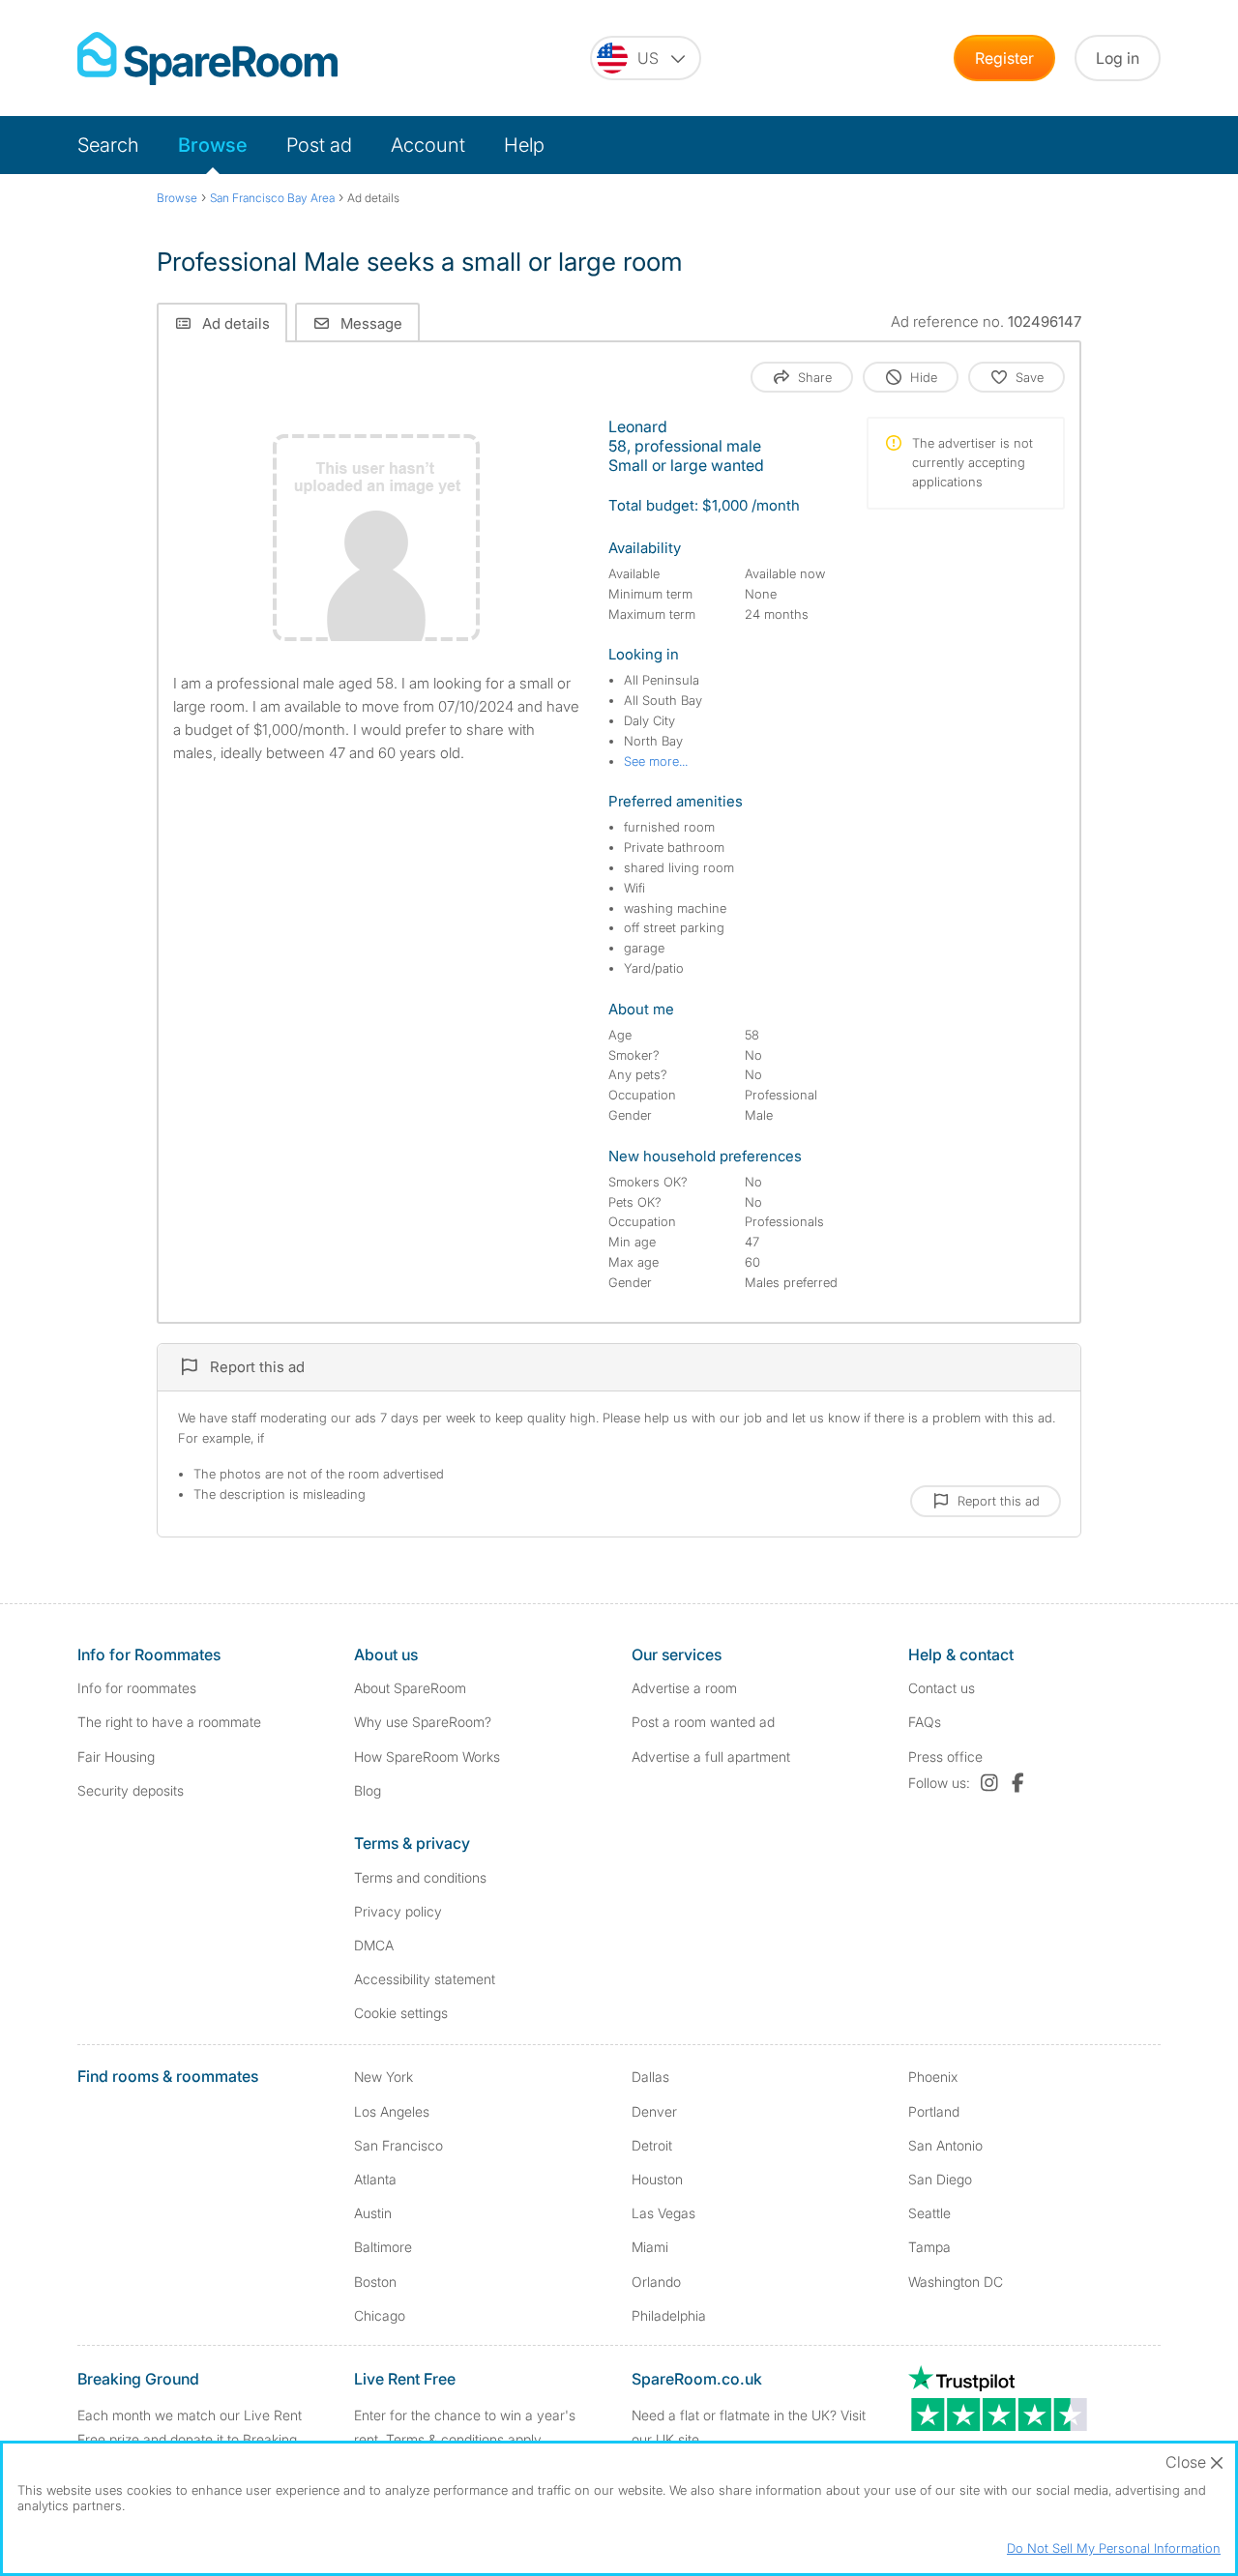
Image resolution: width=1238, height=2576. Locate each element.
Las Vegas (663, 2213)
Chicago (380, 2315)
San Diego (940, 2179)
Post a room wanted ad (703, 1722)
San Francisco (398, 2145)
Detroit (652, 2145)
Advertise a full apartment (711, 1756)
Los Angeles (392, 2111)
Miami (650, 2247)
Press (945, 1756)
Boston (375, 2282)
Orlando (656, 2282)
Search (108, 145)
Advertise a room (684, 1688)
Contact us (942, 1688)
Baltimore (383, 2247)
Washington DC (956, 2282)
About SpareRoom (410, 1688)
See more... (656, 761)
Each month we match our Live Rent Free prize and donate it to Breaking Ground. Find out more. (190, 2439)
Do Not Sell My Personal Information (1114, 2548)
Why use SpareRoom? (423, 1722)
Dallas (650, 2077)
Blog (368, 1790)
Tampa (929, 2247)
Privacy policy (398, 1911)
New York (383, 2077)
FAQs (925, 1722)
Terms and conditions (420, 1877)
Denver (654, 2111)
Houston (657, 2179)
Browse (213, 145)
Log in (1118, 58)
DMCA (374, 1945)
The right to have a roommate (169, 1722)
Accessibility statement (425, 1979)
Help (524, 145)
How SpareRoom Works (427, 1756)
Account (428, 145)
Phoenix (933, 2077)
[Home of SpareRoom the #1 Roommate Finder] (207, 59)
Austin (373, 2213)
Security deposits (131, 1790)
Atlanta (375, 2179)
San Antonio (945, 2145)
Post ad (319, 145)
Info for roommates (137, 1688)
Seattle (929, 2213)
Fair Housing (116, 1756)
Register (1004, 58)
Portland (934, 2111)
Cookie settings (401, 2013)
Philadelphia (669, 2315)
